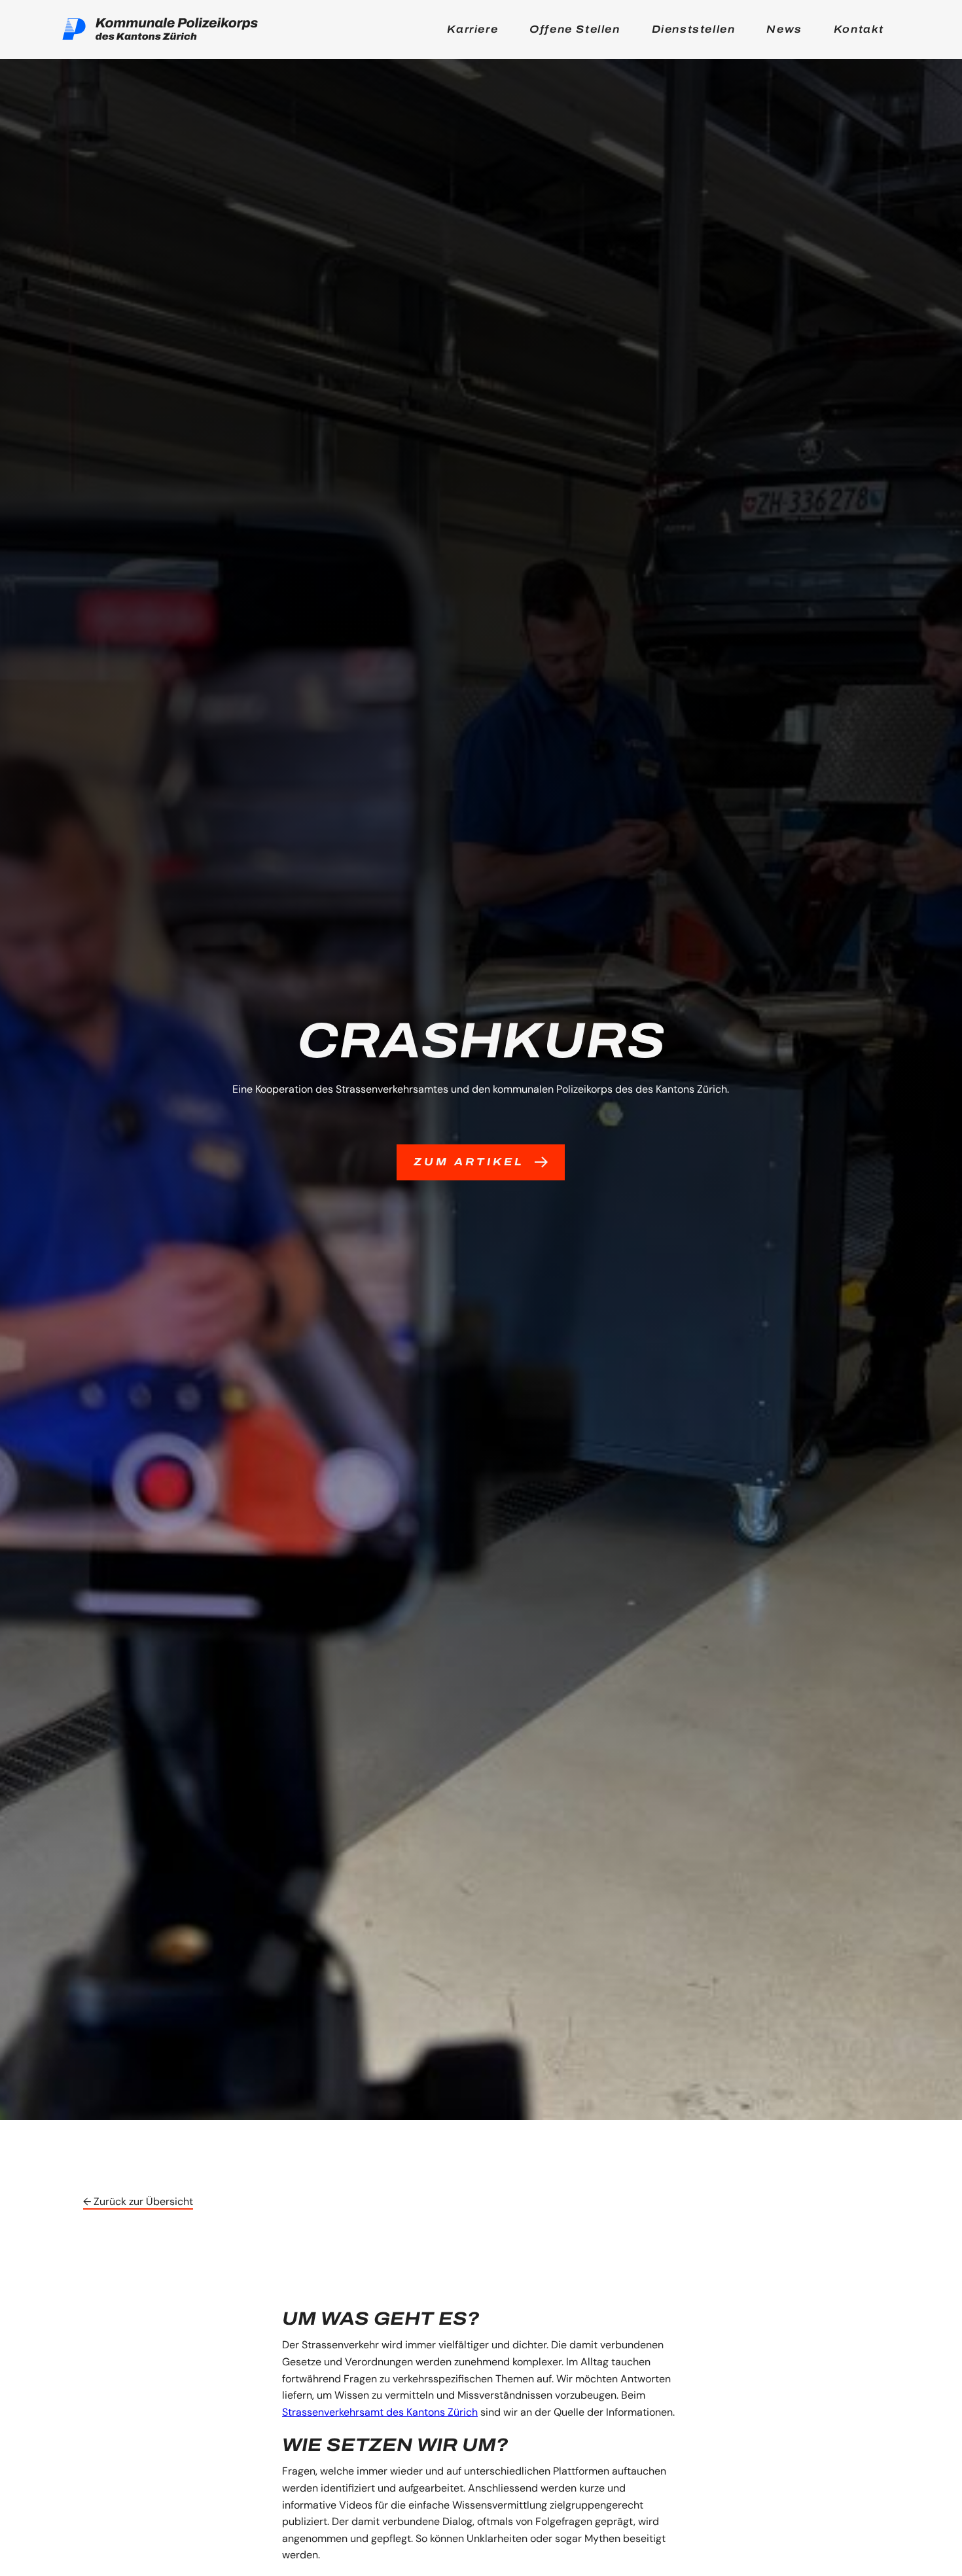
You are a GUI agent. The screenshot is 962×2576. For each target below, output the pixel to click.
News (784, 29)
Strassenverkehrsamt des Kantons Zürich (380, 2412)
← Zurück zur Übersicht (138, 2201)
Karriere (472, 29)
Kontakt (859, 29)
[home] (160, 29)
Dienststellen (694, 29)
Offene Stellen (575, 29)
